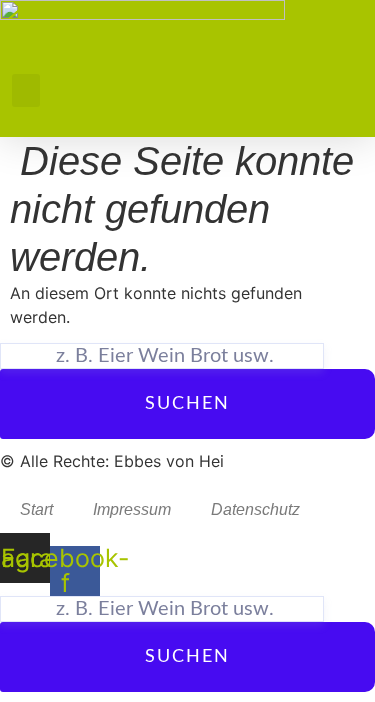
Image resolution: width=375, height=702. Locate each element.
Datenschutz (255, 509)
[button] (26, 90)
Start (36, 509)
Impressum (132, 509)
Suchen (187, 404)
